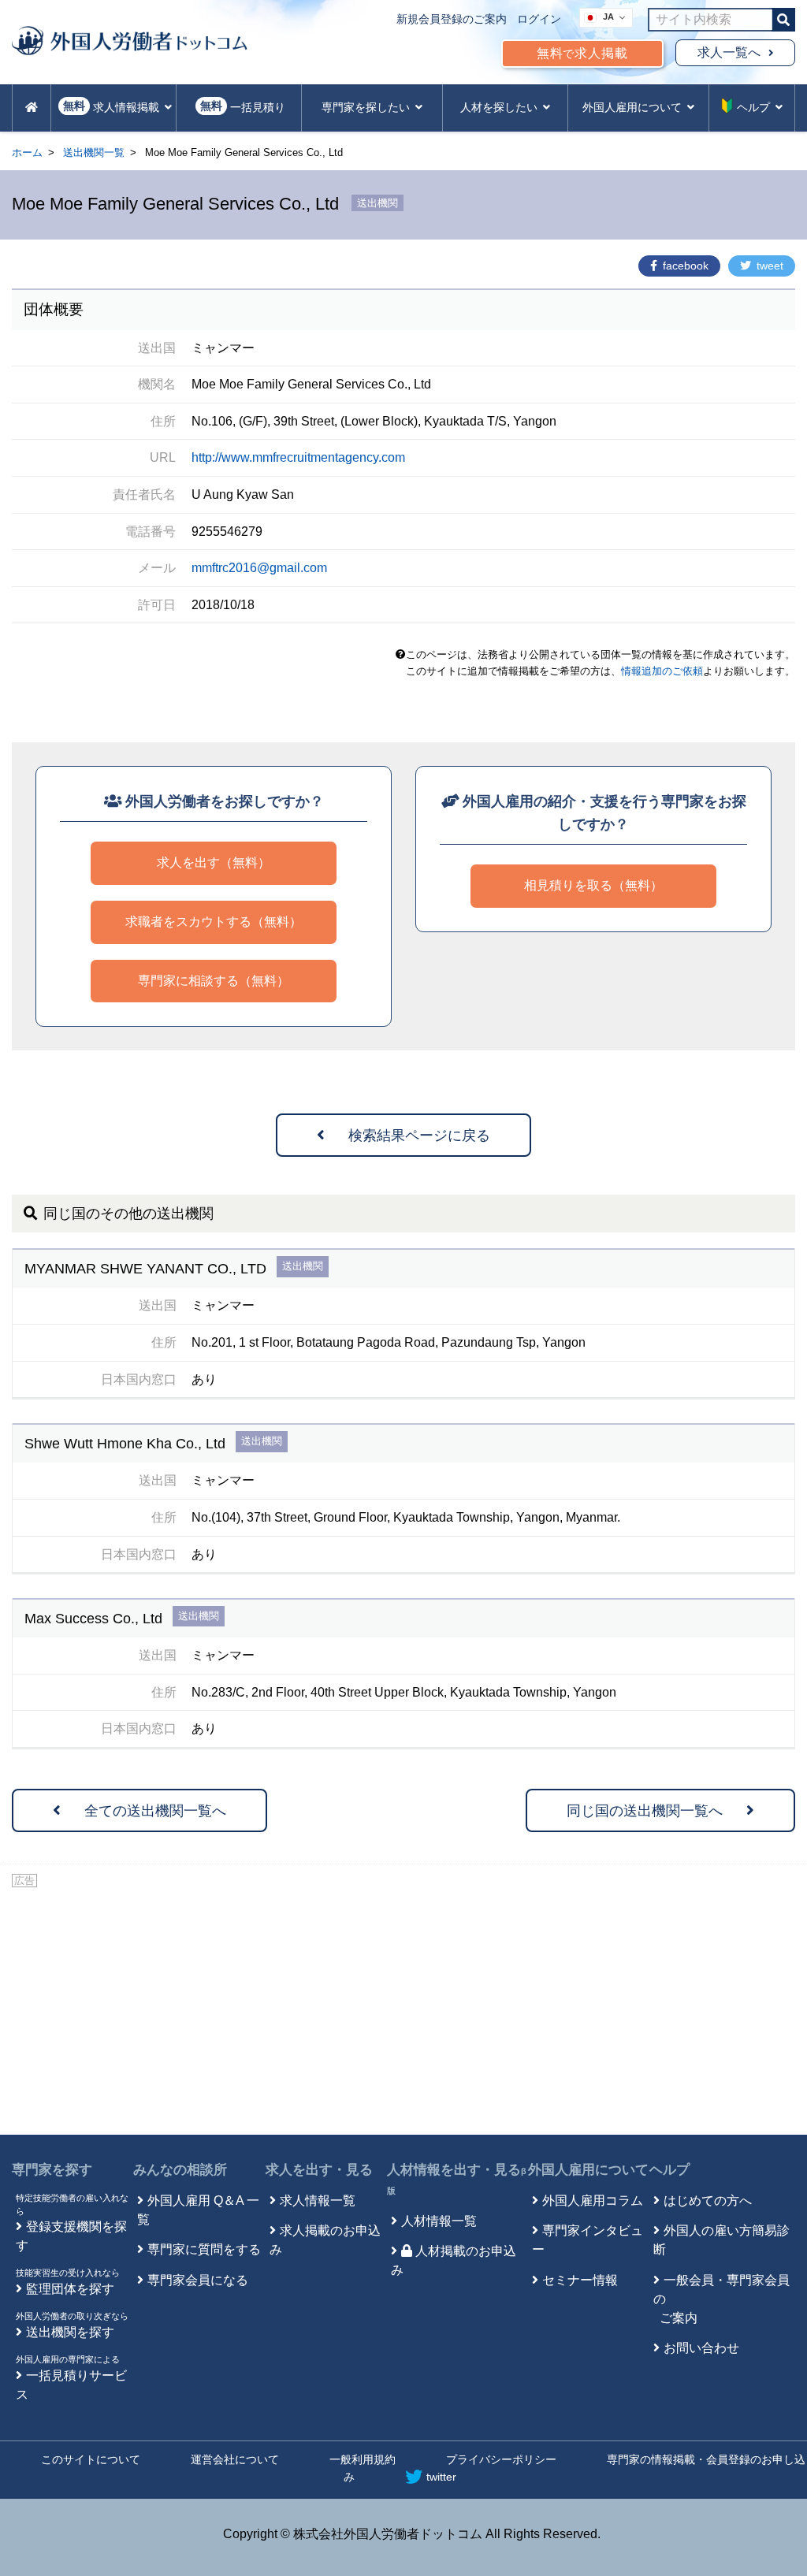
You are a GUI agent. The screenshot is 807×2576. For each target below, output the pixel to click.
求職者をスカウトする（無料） (214, 922)
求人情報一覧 (318, 2201)
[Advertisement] (403, 2009)
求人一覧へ (729, 52)
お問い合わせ (701, 2348)
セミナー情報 (580, 2280)
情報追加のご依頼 (662, 671)
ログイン (539, 19)
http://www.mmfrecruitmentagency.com (298, 457)
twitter (441, 2477)
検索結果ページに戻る (419, 1136)
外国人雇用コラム (593, 2201)
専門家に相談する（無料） (214, 981)
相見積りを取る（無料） (593, 885)
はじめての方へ (708, 2201)
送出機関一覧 (94, 152)
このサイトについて (91, 2459)
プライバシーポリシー (501, 2459)
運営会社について (235, 2459)
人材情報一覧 (439, 2221)
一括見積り (243, 106)
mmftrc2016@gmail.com (259, 568)
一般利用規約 (363, 2459)
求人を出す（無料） (214, 862)
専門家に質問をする (204, 2249)
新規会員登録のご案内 (452, 19)
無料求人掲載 (582, 53)
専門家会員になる (198, 2280)
